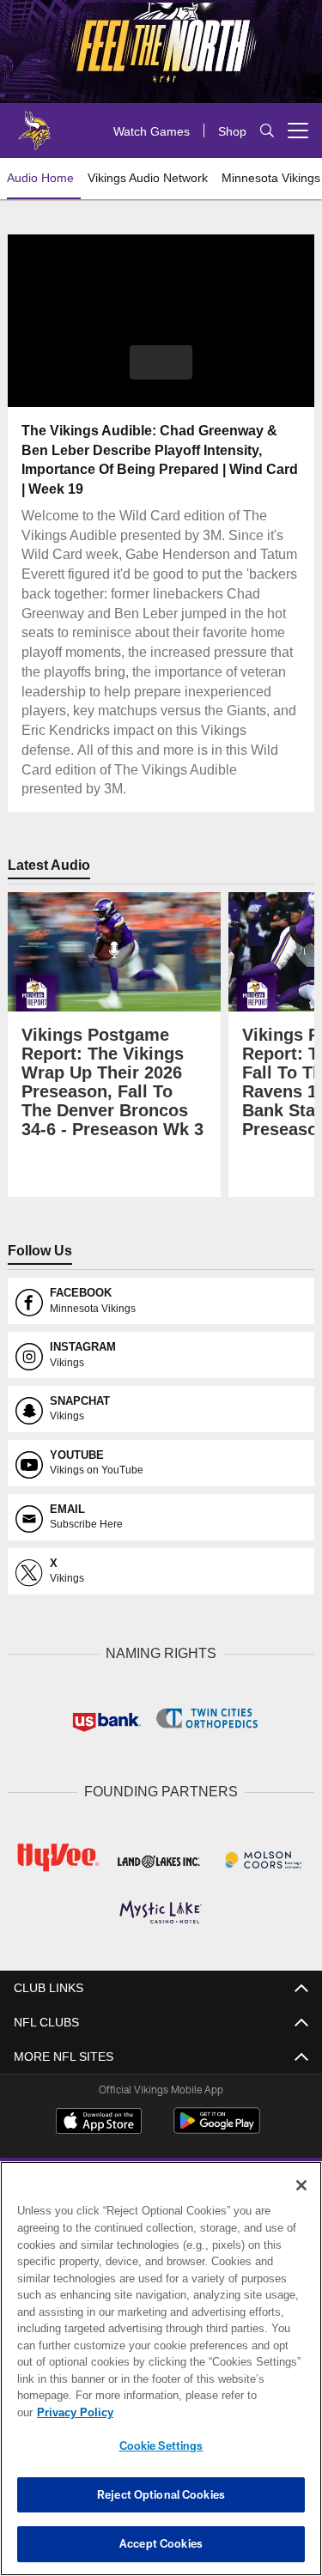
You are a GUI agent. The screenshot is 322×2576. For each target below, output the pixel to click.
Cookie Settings (161, 2445)
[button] (161, 362)
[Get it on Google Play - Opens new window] (217, 2126)
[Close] (301, 2202)
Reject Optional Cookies (161, 2494)
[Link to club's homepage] (34, 124)
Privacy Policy (207, 2412)
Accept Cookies (161, 2543)
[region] (161, 2377)
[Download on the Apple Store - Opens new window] (99, 2120)
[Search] (267, 131)
